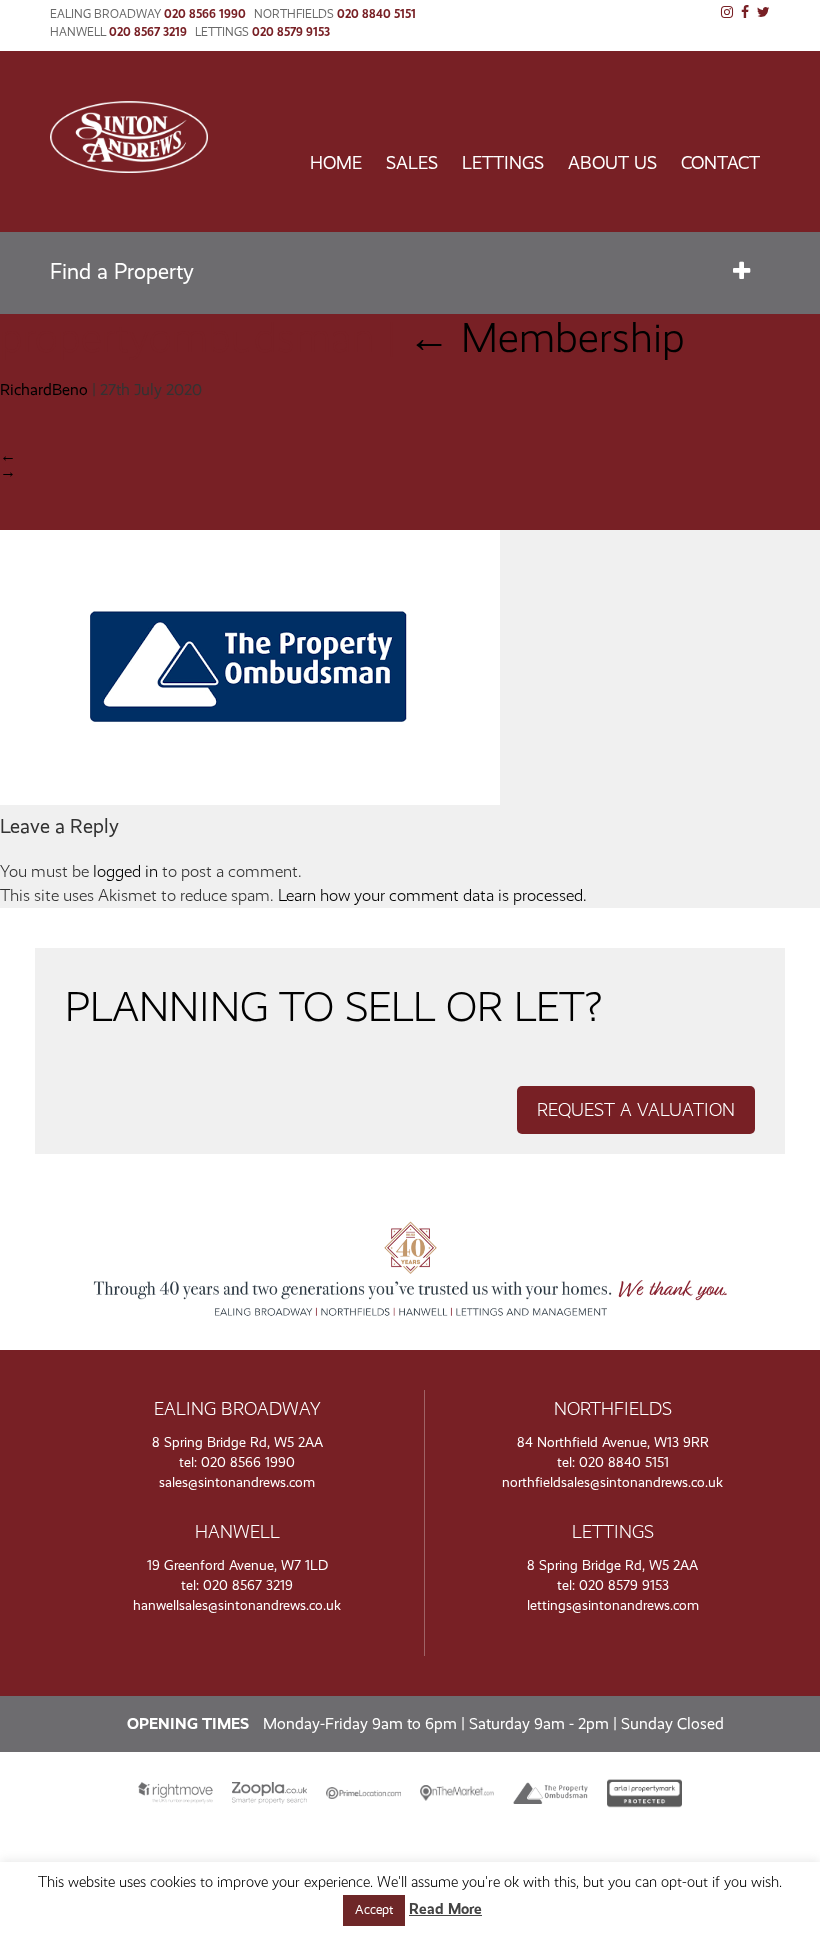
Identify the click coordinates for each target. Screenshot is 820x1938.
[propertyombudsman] (250, 799)
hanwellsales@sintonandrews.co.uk (237, 1605)
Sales (412, 163)
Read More (445, 1909)
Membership (546, 337)
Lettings (222, 32)
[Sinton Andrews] (129, 167)
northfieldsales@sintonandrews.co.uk (612, 1482)
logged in (125, 871)
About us (612, 163)
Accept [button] (374, 1910)
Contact (720, 163)
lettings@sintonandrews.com (613, 1605)
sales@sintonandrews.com (237, 1482)
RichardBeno (44, 389)
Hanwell (78, 32)
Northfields (294, 14)
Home (336, 163)
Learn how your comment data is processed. (432, 895)
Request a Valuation (636, 1110)
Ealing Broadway (105, 14)
